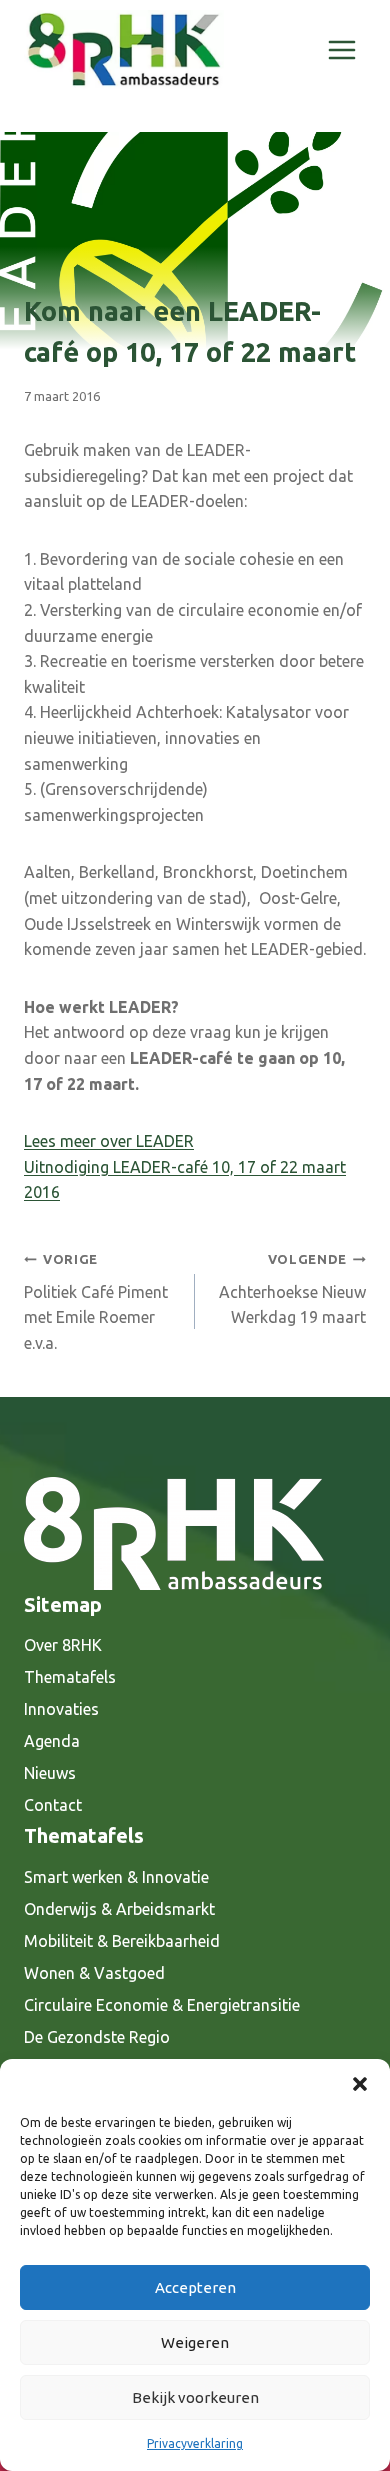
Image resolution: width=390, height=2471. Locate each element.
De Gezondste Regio (97, 2037)
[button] (360, 2084)
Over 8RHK (63, 1645)
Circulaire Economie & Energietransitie (162, 2005)
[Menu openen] (341, 49)
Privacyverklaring (195, 2443)
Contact (53, 1805)
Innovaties (61, 1709)
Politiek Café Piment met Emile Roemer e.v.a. (96, 1302)
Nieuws (50, 1773)
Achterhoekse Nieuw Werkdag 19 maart (292, 1289)
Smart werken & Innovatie (116, 1877)
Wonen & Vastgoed (94, 1973)
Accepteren (195, 2287)
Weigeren (195, 2342)
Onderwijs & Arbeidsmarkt (119, 1909)
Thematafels (70, 1677)
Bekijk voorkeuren (195, 2397)
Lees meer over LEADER (109, 1141)
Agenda (52, 1741)
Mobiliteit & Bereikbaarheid (122, 1941)
